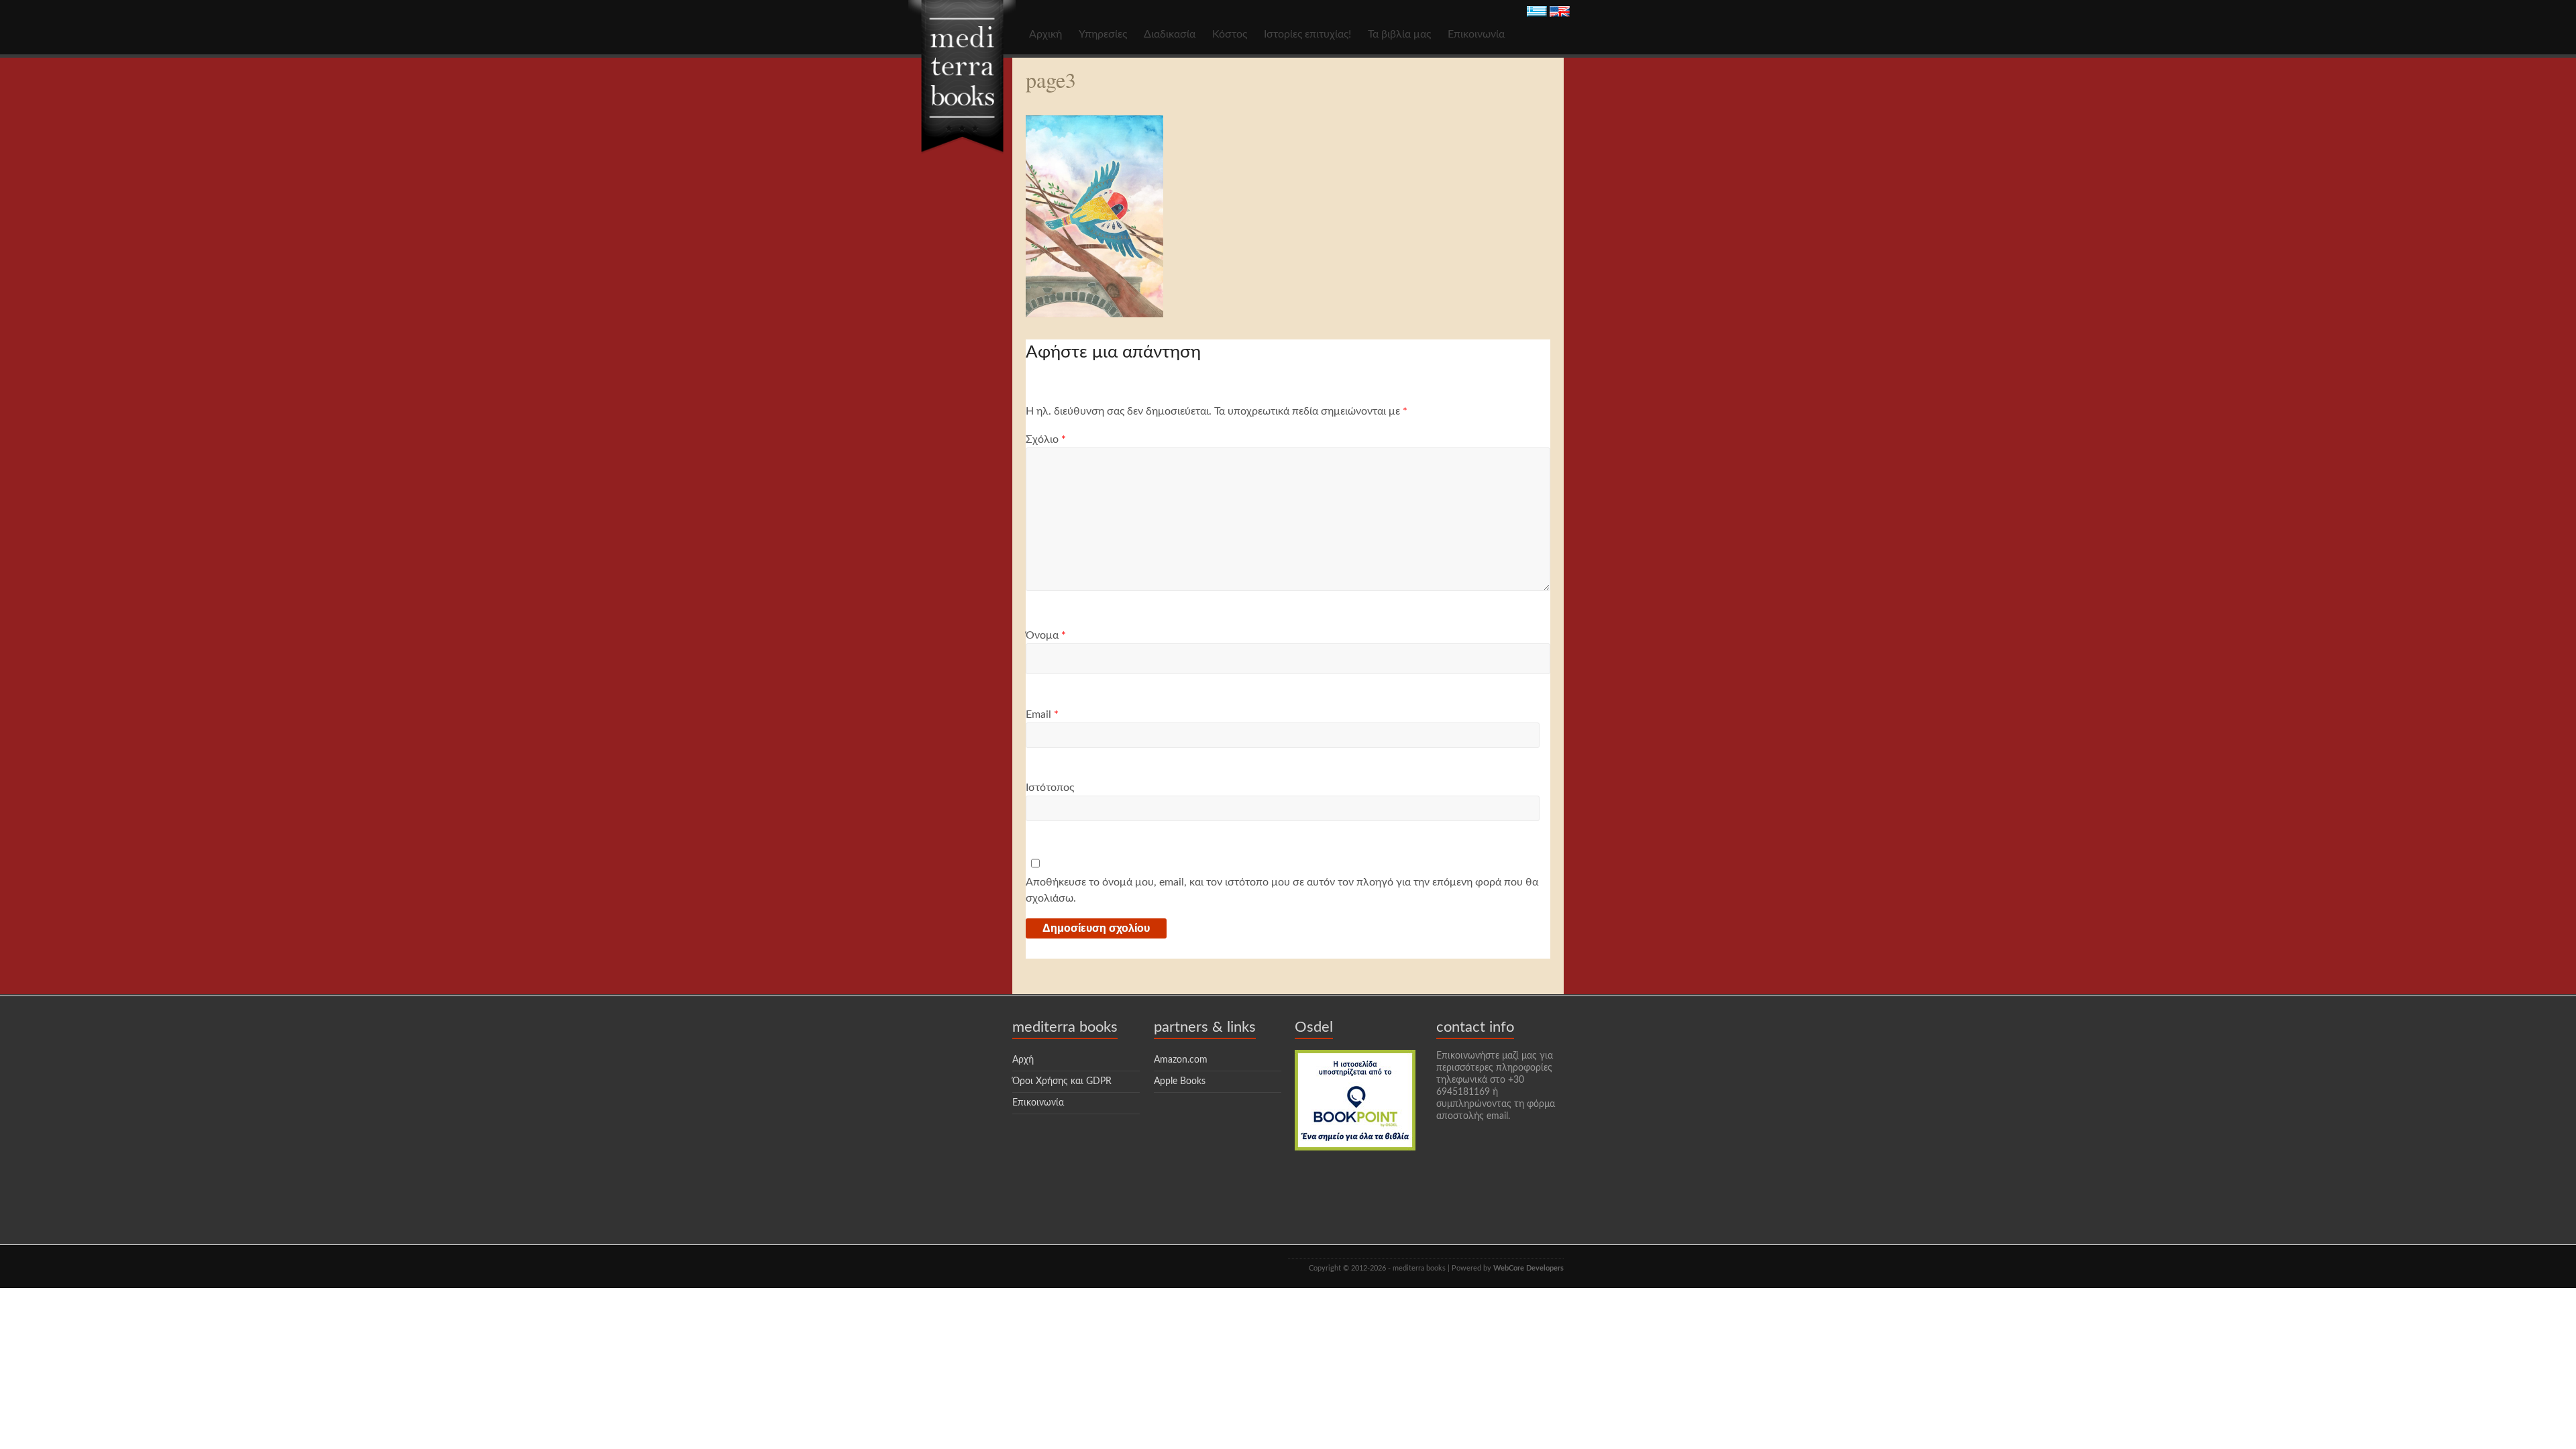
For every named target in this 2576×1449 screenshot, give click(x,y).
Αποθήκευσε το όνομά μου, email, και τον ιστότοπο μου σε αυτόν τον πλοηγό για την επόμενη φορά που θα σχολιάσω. (1282, 890)
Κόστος (1230, 34)
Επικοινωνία (1476, 34)
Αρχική (1045, 34)
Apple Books (1180, 1081)
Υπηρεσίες (1103, 34)
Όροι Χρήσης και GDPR (1062, 1081)
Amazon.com (1181, 1060)
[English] (1560, 13)
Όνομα (1046, 635)
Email (1042, 714)
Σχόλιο (1046, 439)
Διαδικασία (1170, 34)
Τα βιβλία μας (1399, 34)
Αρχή (1023, 1060)
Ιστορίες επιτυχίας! (1307, 34)
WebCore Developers (1528, 1268)
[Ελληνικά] (1537, 13)
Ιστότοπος (1050, 788)
